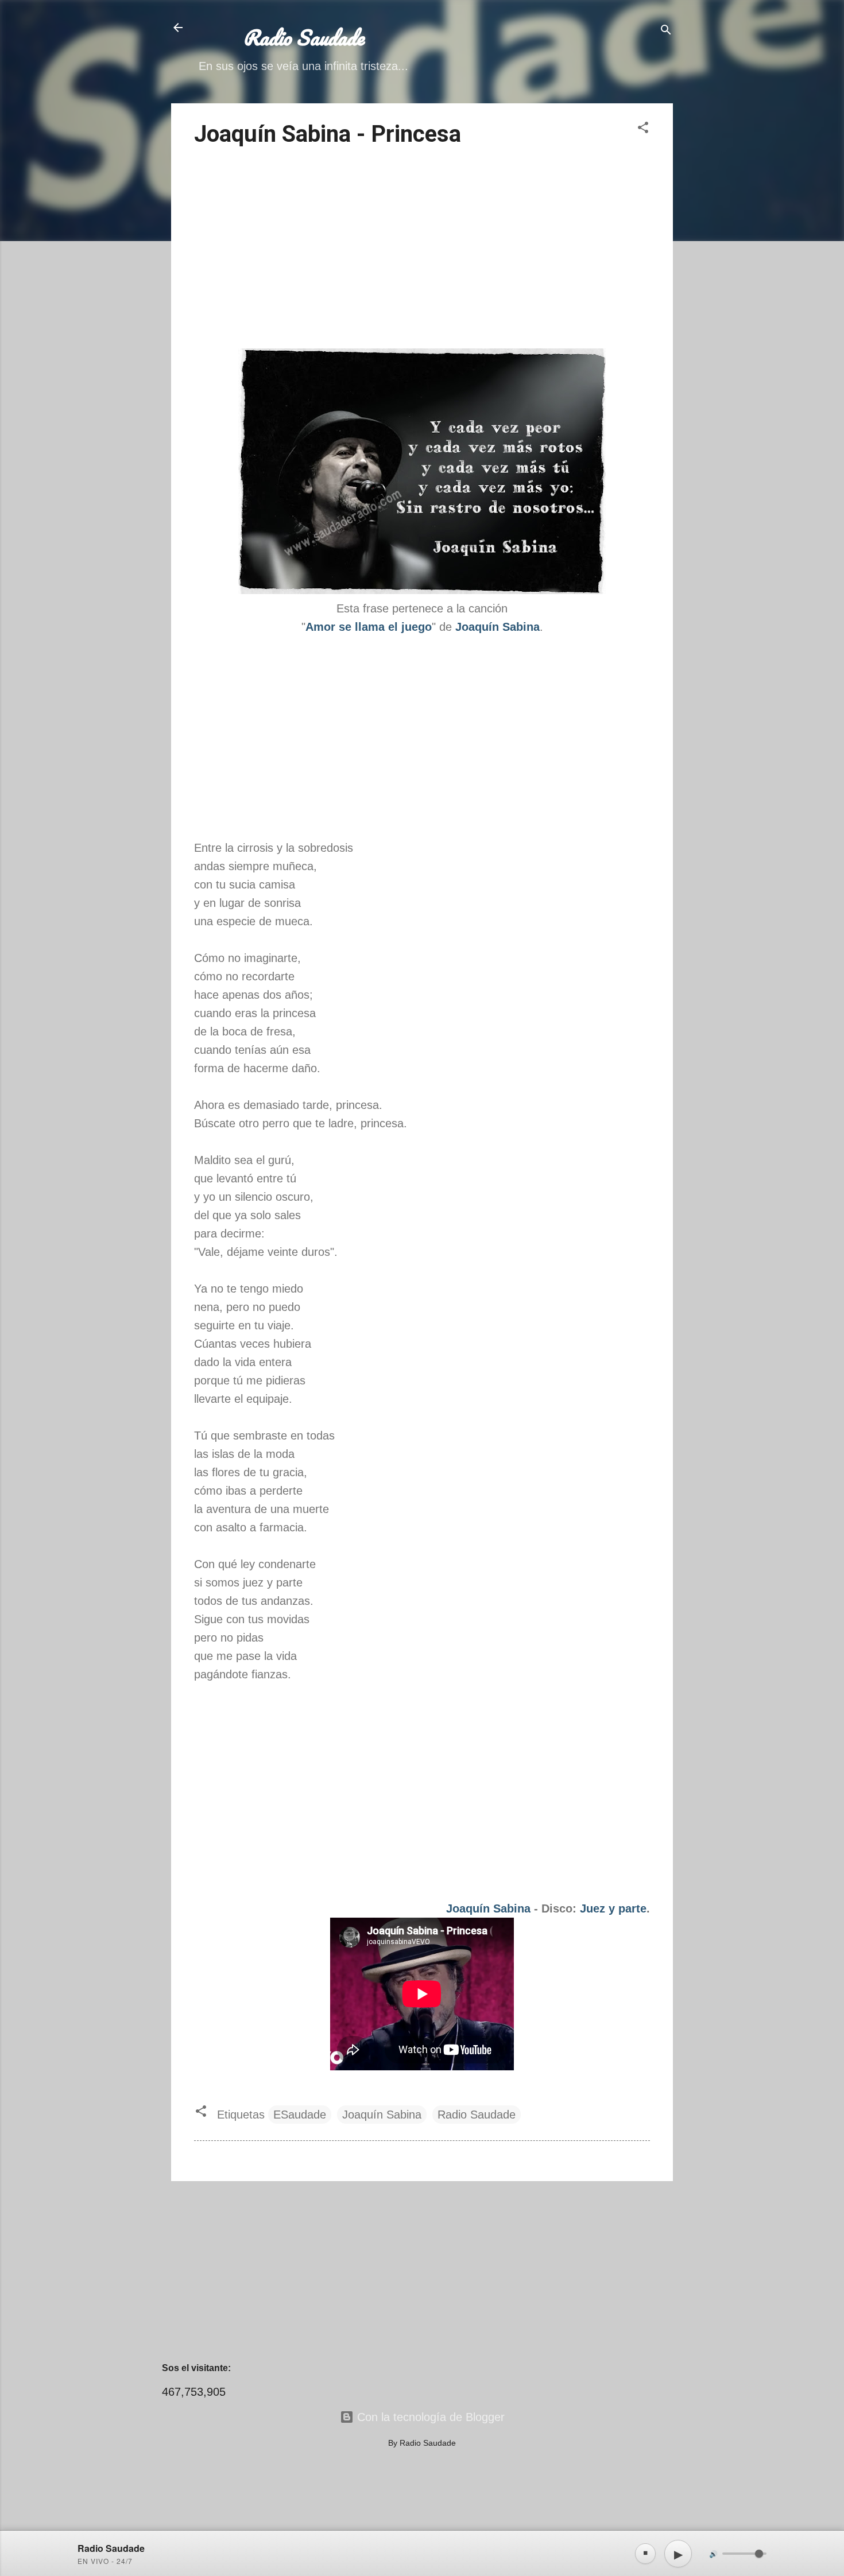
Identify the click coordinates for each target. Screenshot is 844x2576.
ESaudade (300, 2115)
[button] (643, 129)
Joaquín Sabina (488, 1908)
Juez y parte (613, 1908)
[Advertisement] (422, 250)
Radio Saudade (477, 2115)
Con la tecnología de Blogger (429, 2417)
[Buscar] (666, 31)
